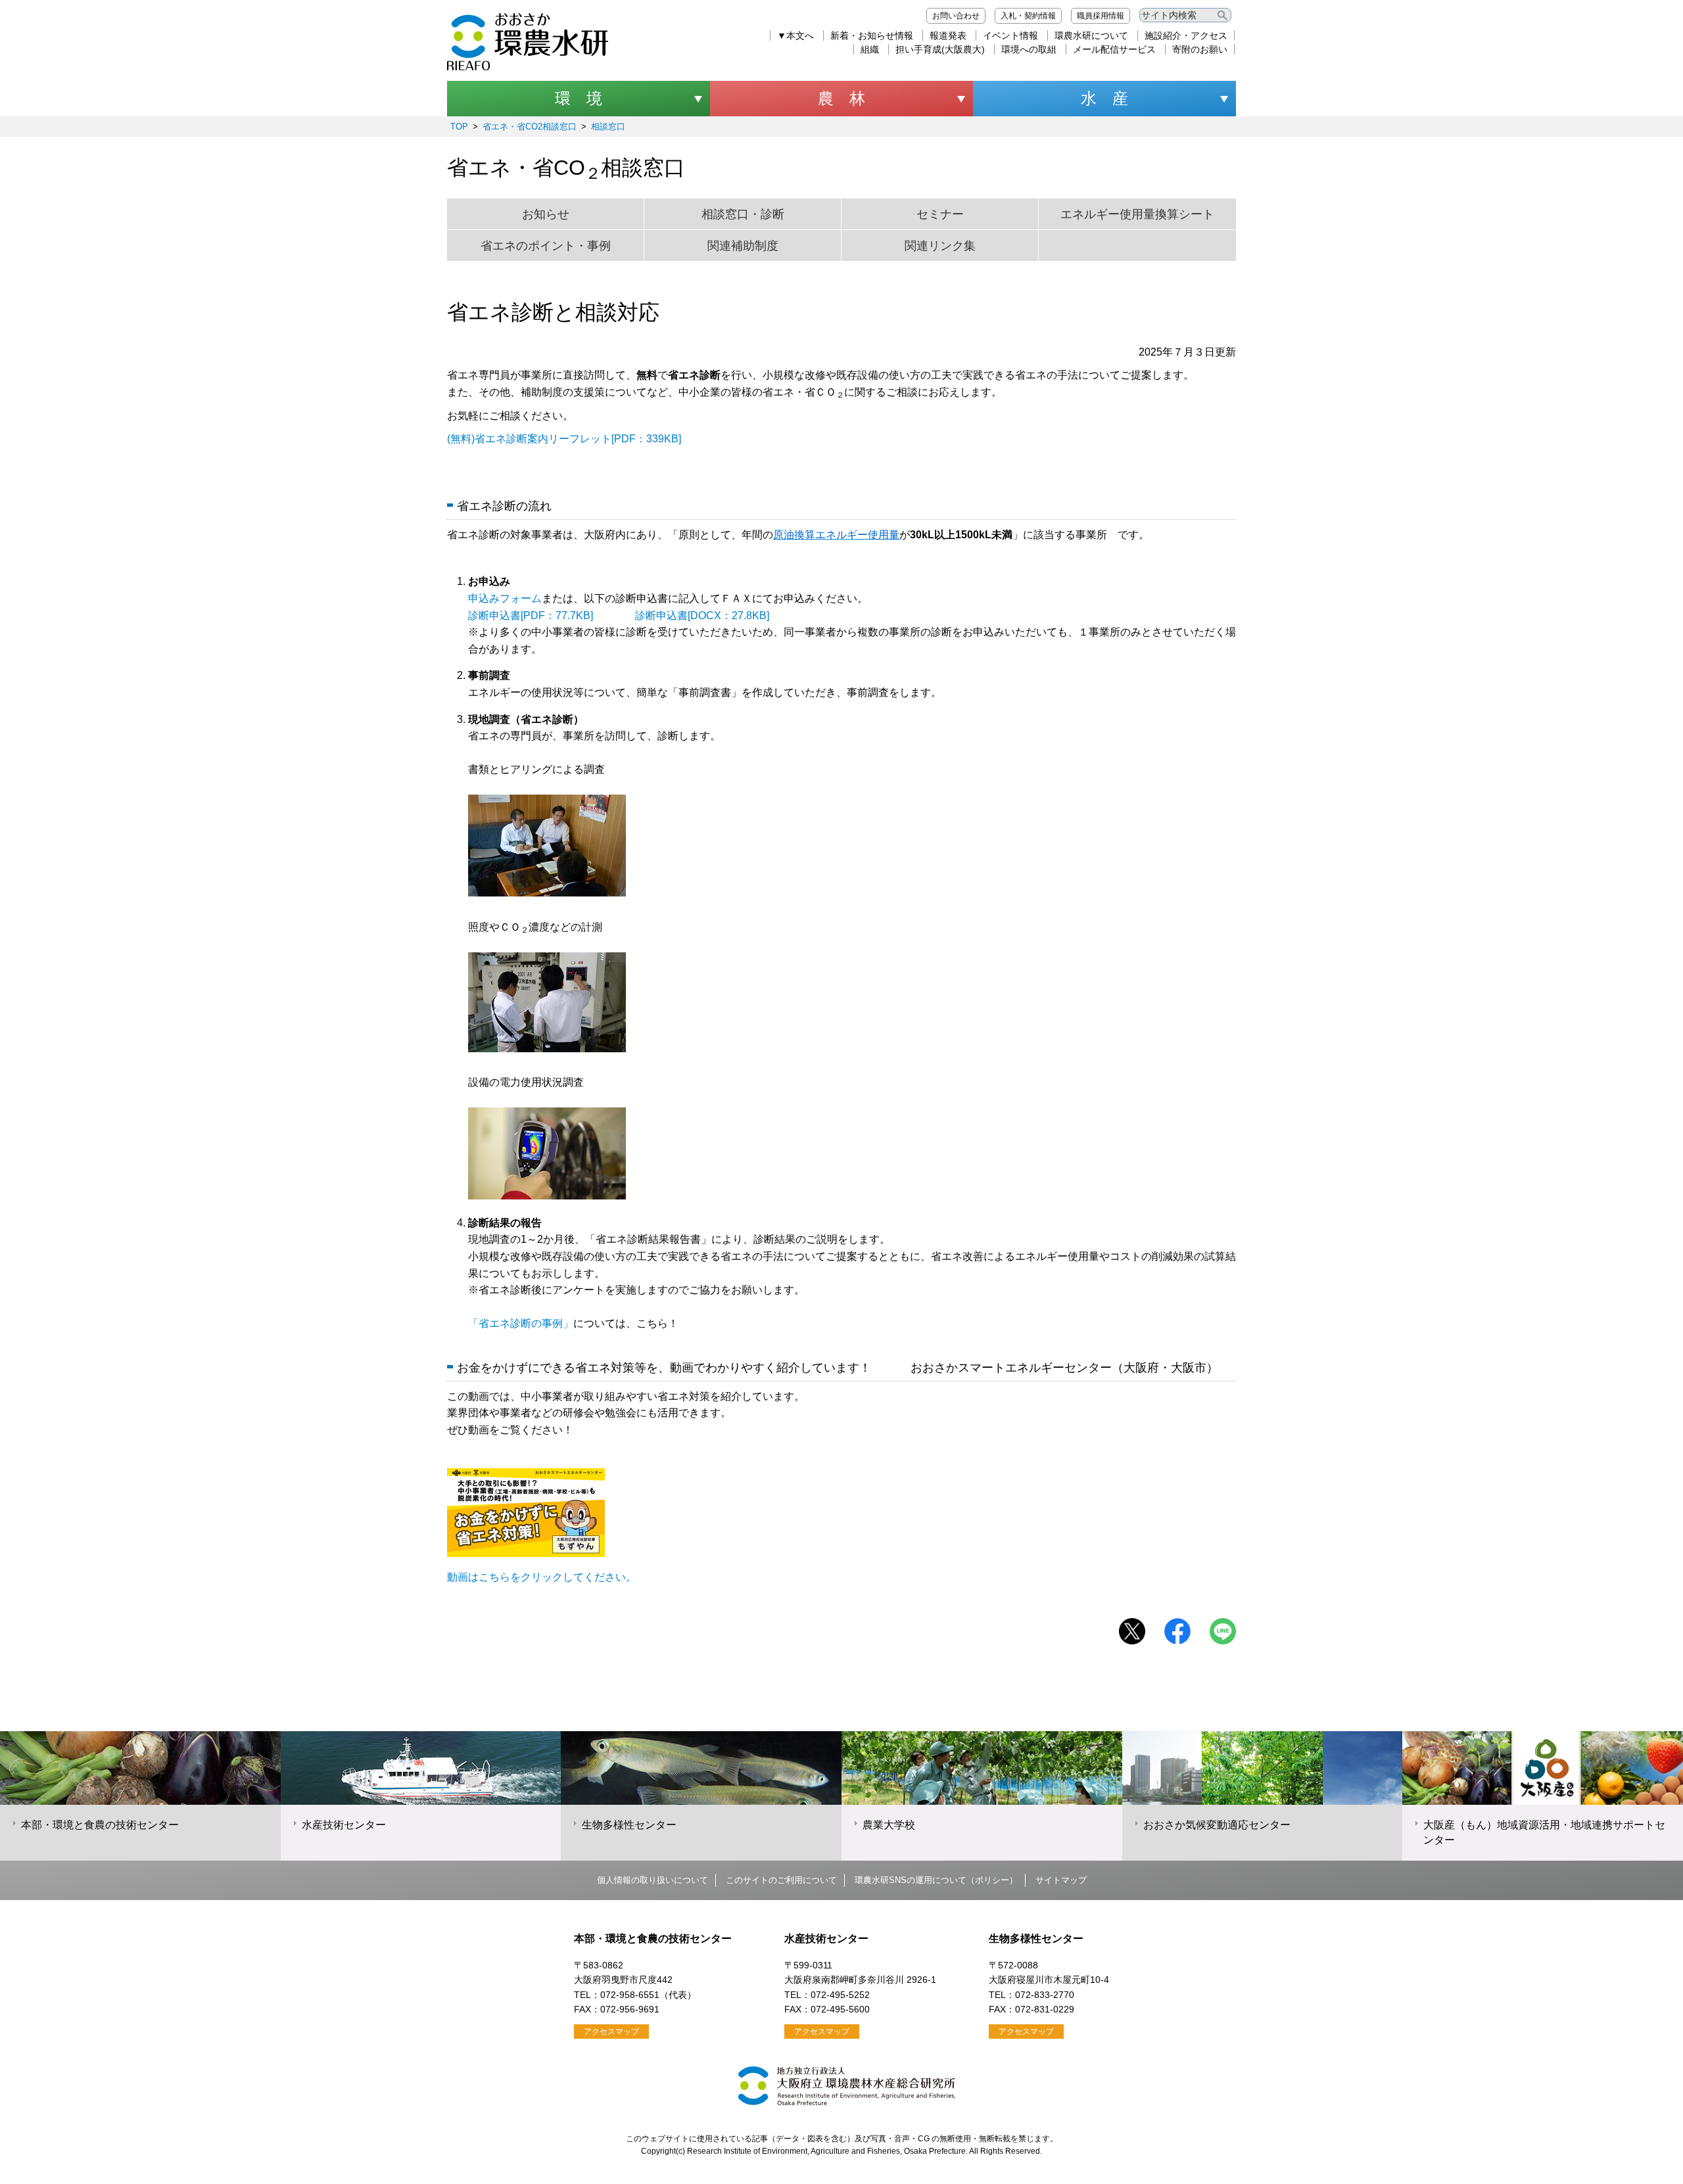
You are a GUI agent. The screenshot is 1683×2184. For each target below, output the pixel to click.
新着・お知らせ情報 (872, 35)
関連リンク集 (940, 246)
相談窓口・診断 (743, 214)
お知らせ (546, 214)
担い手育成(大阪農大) (940, 49)
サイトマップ (1061, 1880)
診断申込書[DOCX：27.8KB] (702, 616)
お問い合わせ (956, 16)
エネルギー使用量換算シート (1137, 214)
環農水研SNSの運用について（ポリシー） (936, 1880)
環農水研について (1091, 35)
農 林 (841, 98)
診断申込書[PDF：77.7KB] (531, 616)
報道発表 (948, 35)
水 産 (1104, 98)
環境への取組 (1029, 49)
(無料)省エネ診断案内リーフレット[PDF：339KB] (564, 439)
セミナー (940, 214)
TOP (459, 127)
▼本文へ (795, 35)
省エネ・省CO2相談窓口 (530, 127)
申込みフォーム (505, 598)
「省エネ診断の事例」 (521, 1323)
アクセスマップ (611, 2032)
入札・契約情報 (1028, 16)
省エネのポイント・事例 (546, 246)
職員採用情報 (1101, 16)
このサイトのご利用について (781, 1880)
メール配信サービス (1114, 49)
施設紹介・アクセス (1186, 35)
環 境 (579, 98)
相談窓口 (608, 127)
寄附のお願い (1200, 49)
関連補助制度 (743, 246)
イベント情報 (1010, 35)
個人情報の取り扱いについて (652, 1880)
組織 (870, 49)
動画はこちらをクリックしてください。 (542, 1577)
